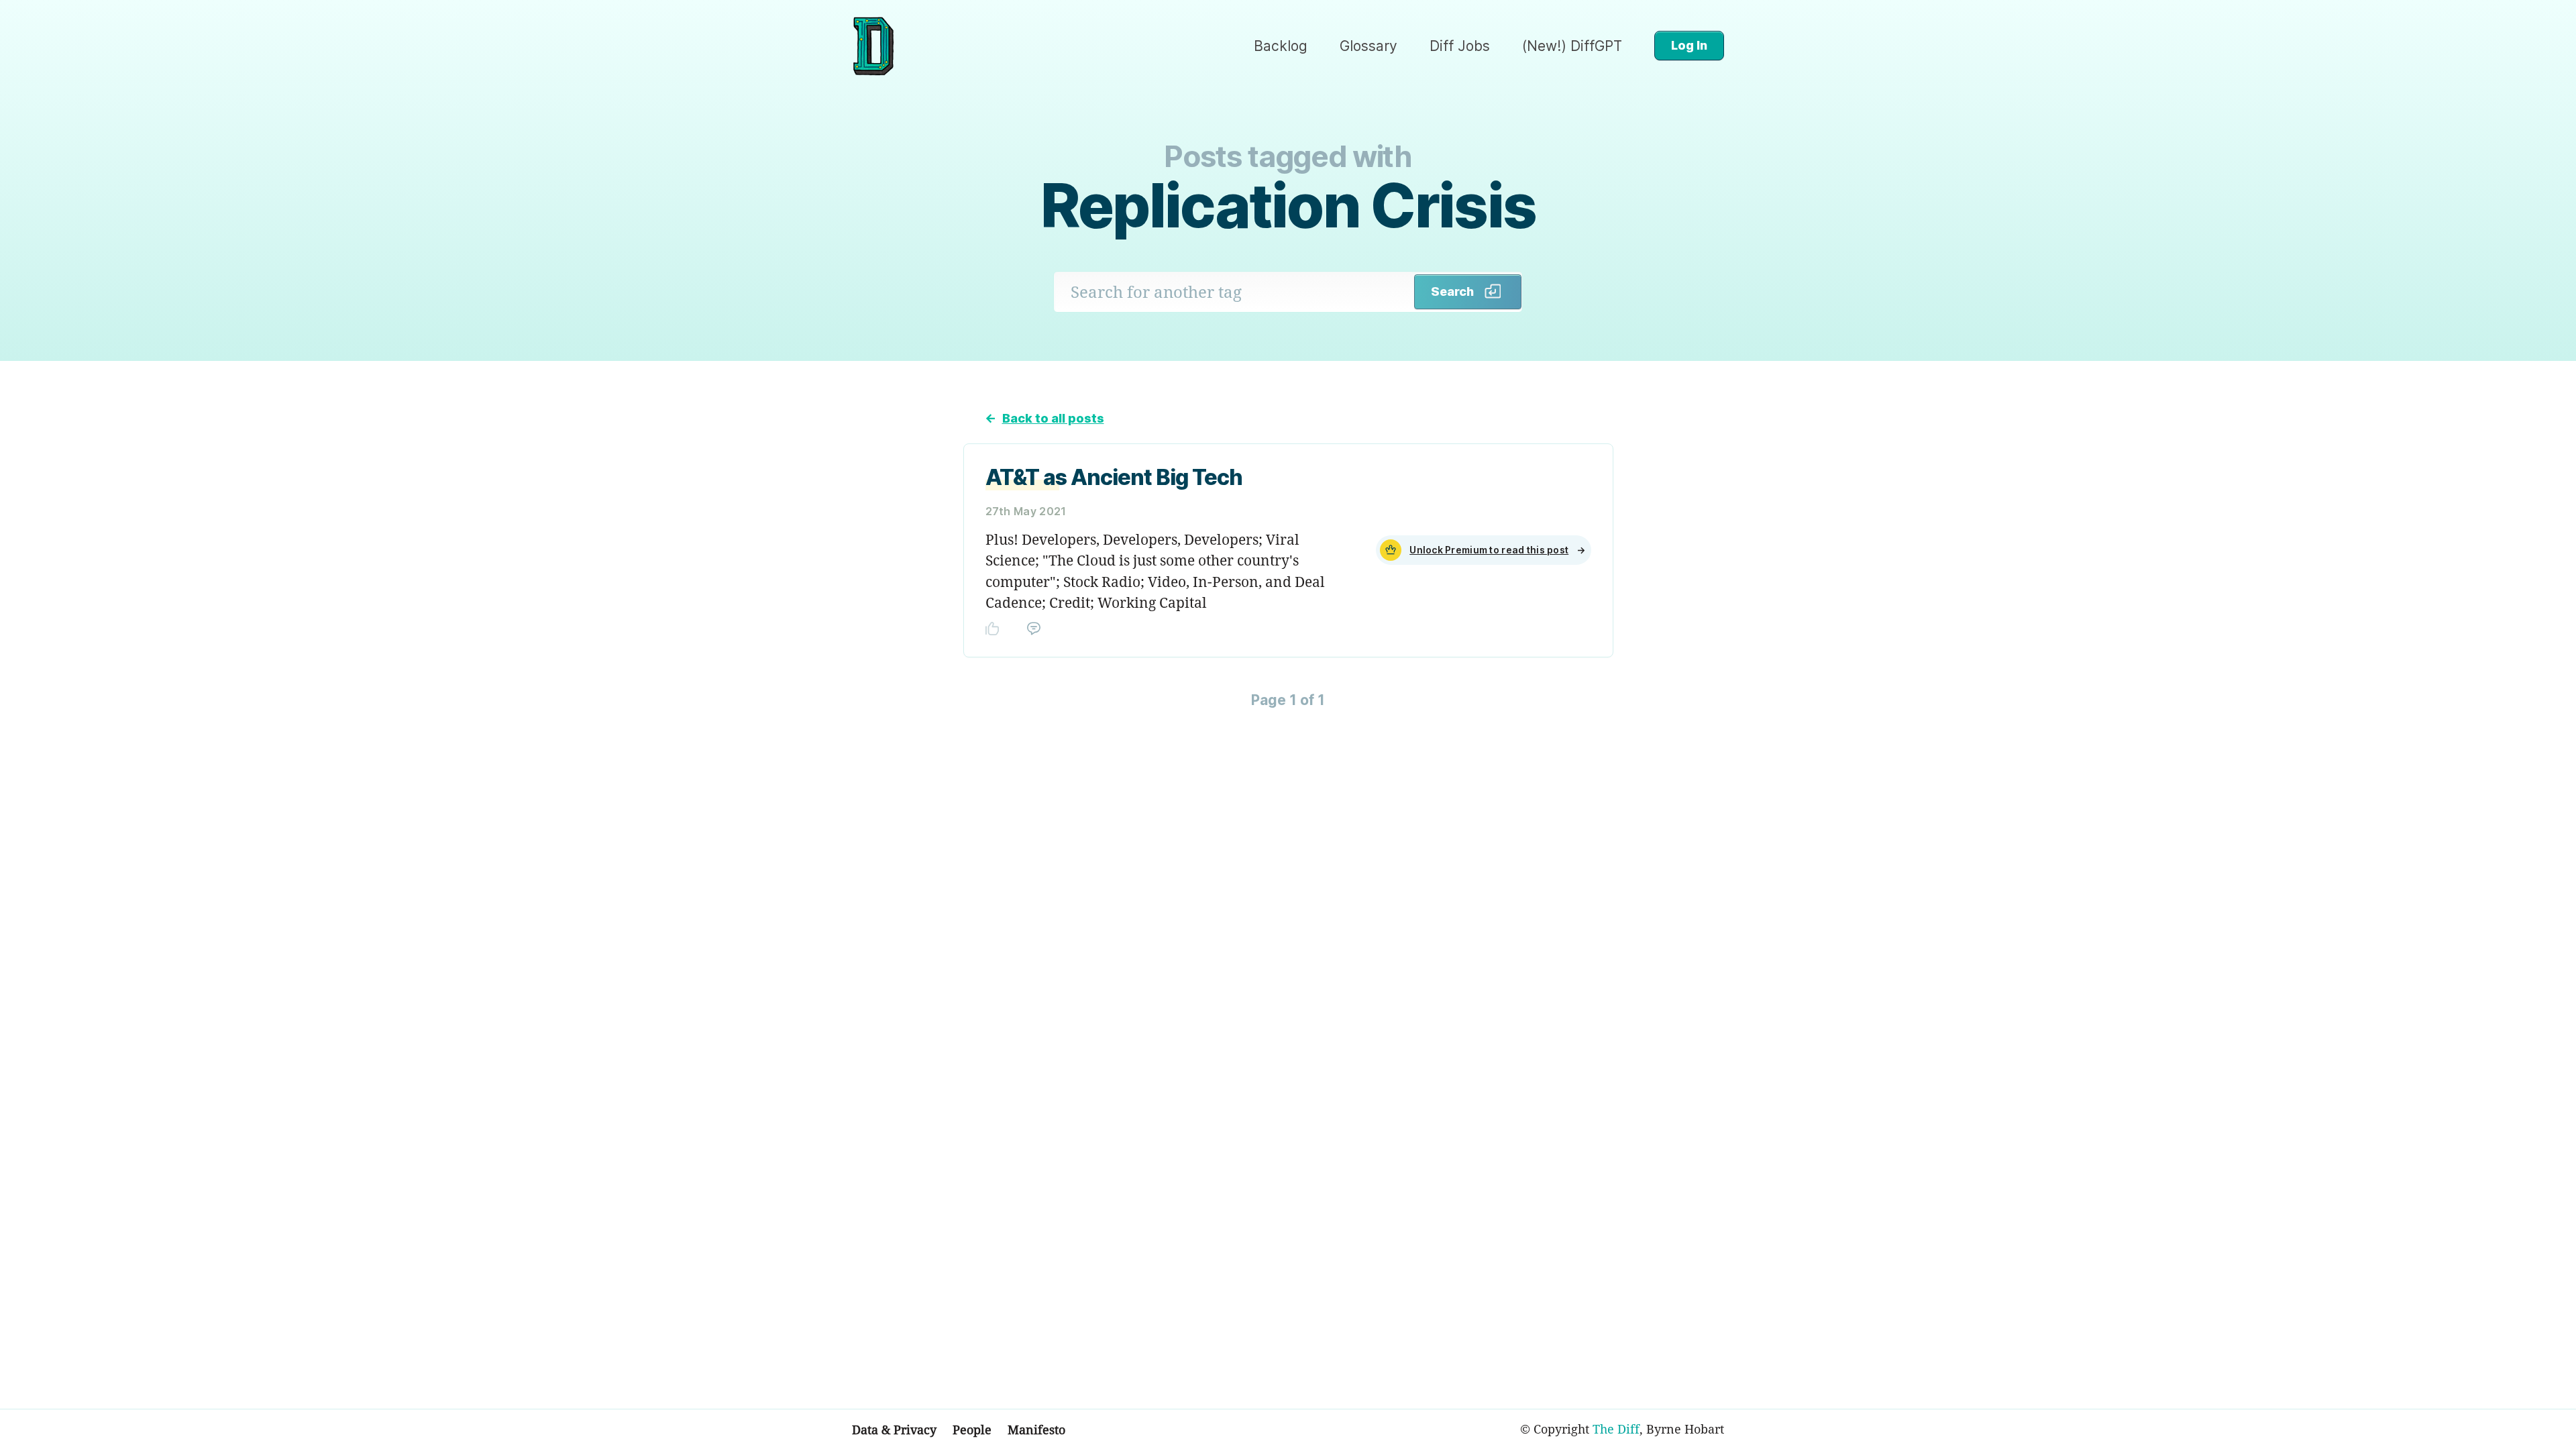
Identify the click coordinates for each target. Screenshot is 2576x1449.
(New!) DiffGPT (1572, 46)
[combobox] (1234, 292)
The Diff (1616, 1429)
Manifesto (1036, 1430)
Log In (1689, 45)
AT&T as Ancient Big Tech (1114, 477)
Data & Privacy (894, 1430)
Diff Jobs (1460, 46)
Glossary (1368, 46)
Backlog (1281, 46)
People (972, 1430)
